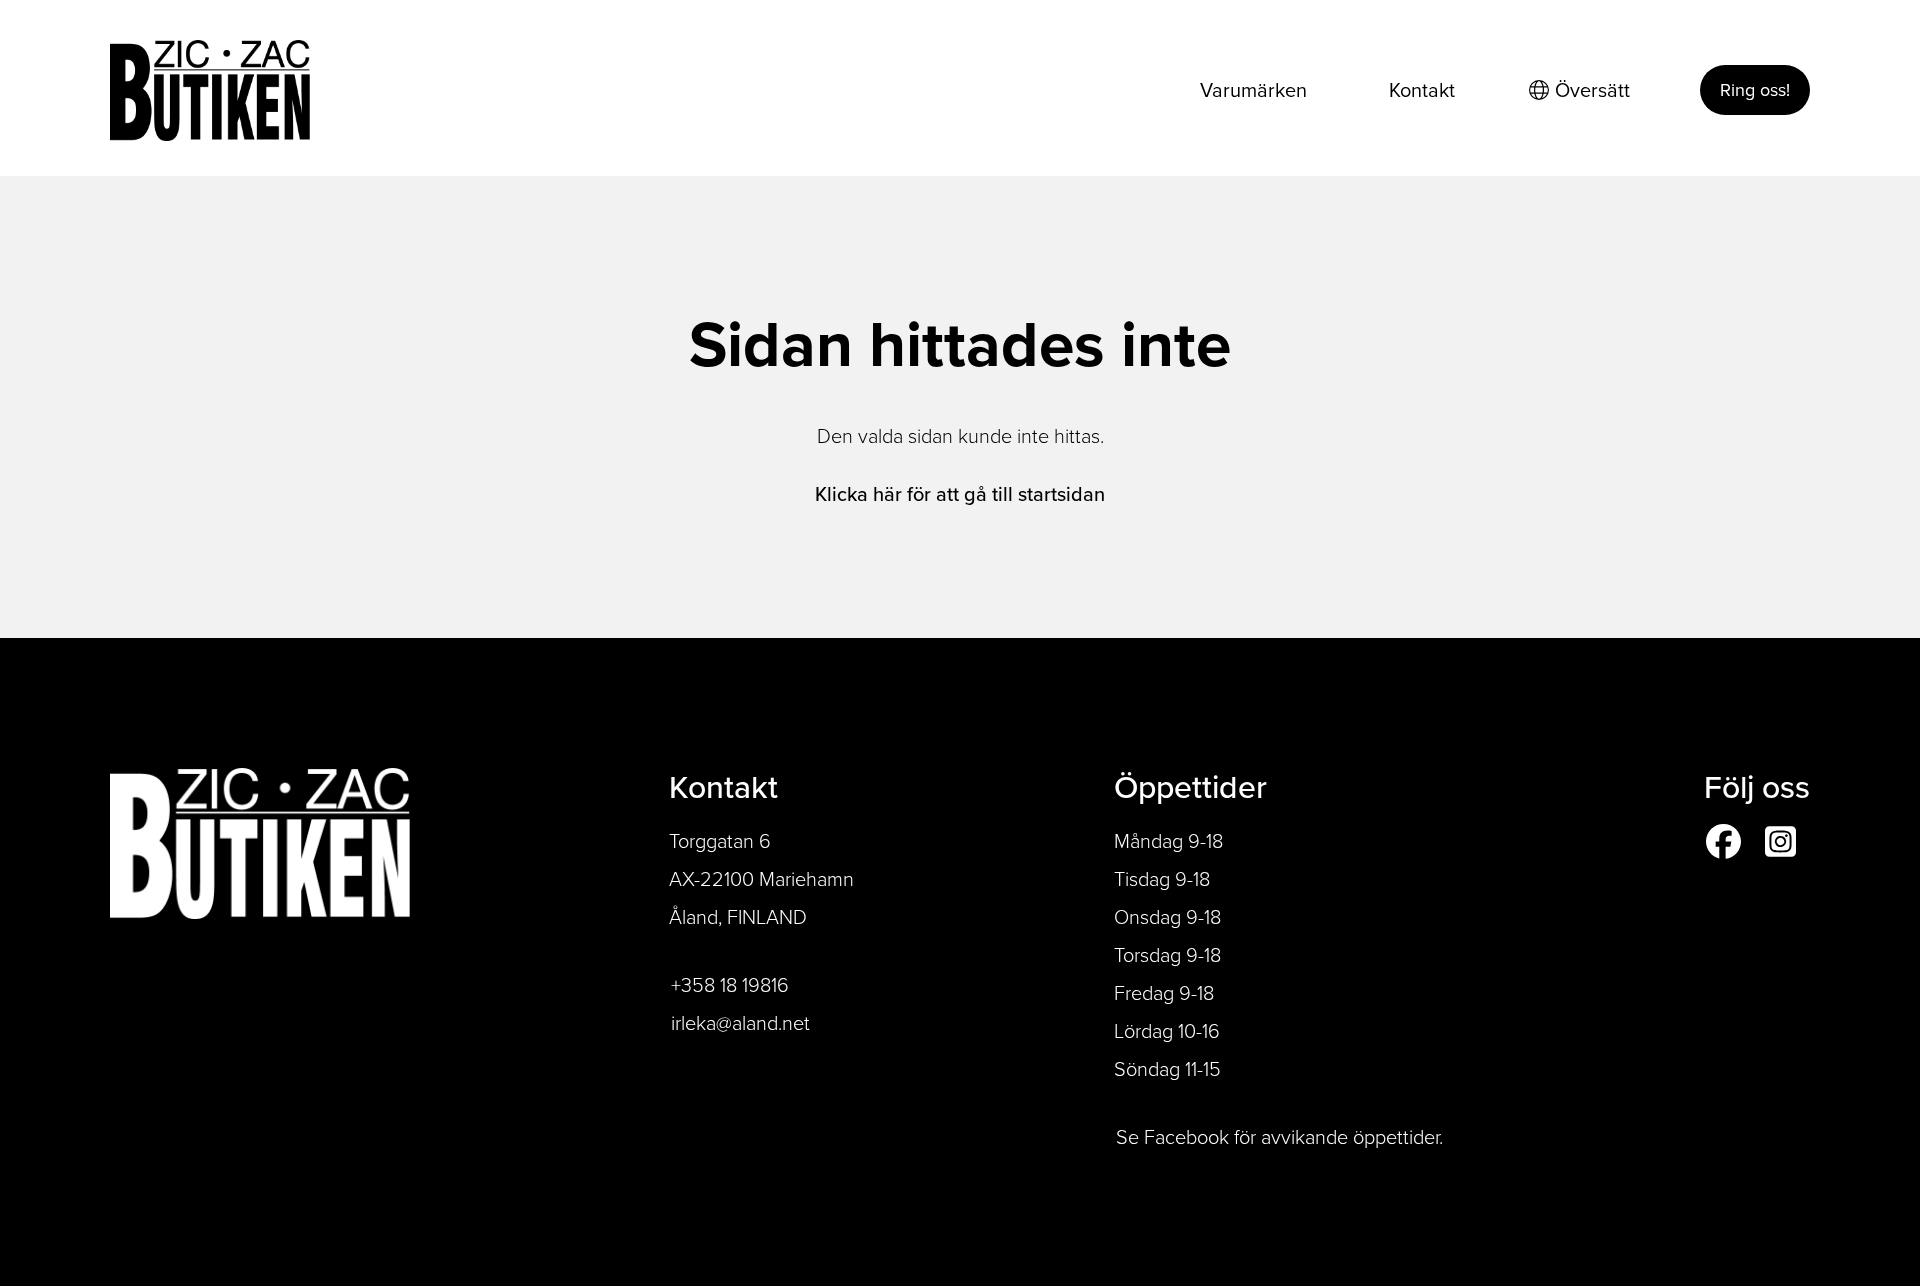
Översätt (1592, 90)
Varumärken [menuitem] (1253, 90)
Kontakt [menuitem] (1422, 90)
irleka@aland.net (740, 1023)
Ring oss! (1755, 90)
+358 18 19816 (730, 985)
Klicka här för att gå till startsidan (960, 494)
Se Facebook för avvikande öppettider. (1279, 1137)
